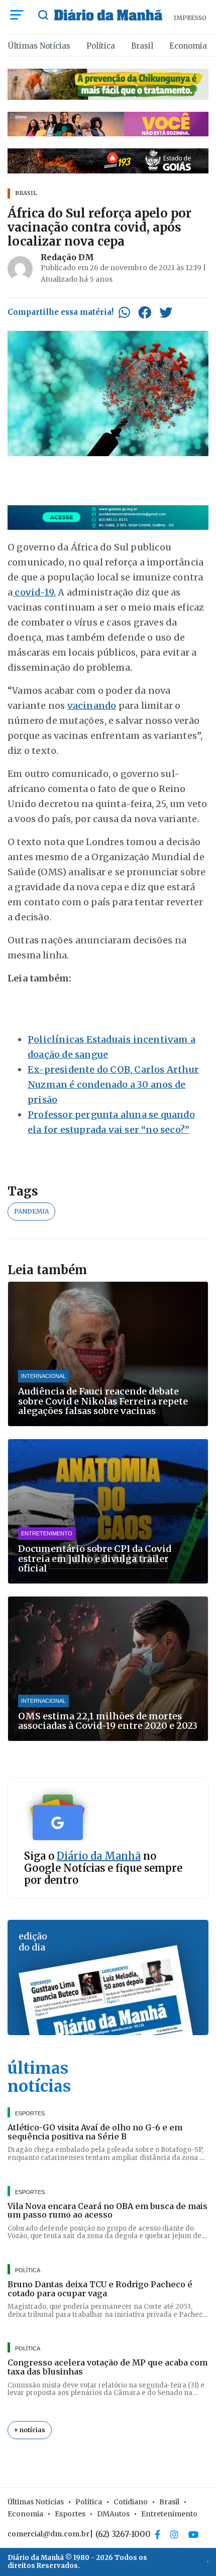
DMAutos (113, 2514)
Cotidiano (131, 2502)
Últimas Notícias (39, 46)
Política (101, 46)
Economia (188, 46)
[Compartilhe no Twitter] (166, 312)
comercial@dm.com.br (48, 2534)
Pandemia (31, 1211)
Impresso (190, 18)
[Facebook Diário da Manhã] (157, 2534)
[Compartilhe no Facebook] (145, 312)
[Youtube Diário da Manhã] (193, 2534)
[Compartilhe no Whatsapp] (124, 312)
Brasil (142, 46)
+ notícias (30, 2430)
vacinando (92, 706)
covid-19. (34, 592)
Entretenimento (169, 2514)
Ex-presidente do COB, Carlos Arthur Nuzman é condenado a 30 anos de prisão (113, 1084)
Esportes (70, 2514)
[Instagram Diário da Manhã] (174, 2534)
